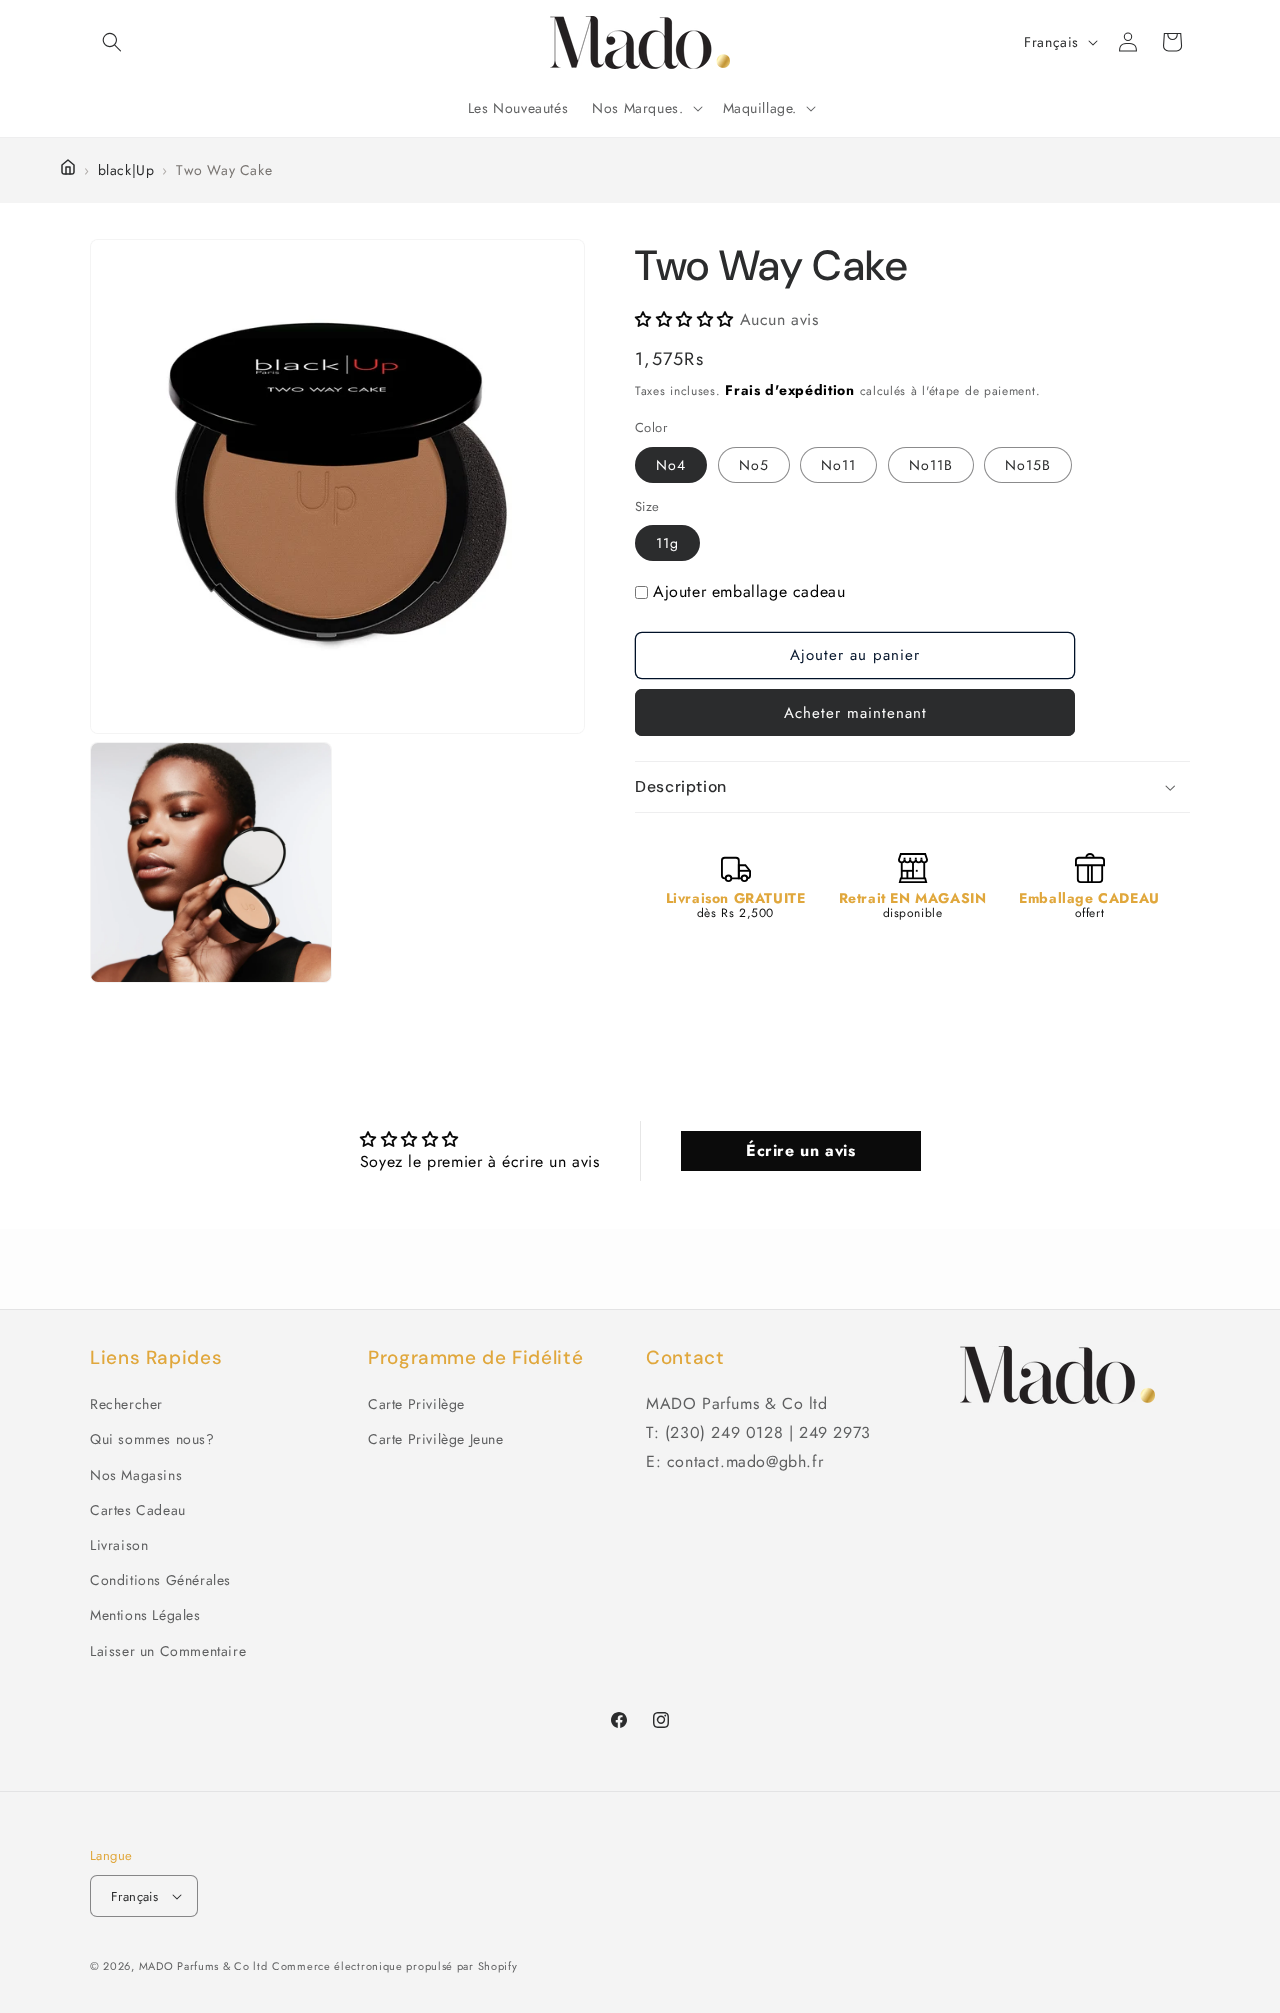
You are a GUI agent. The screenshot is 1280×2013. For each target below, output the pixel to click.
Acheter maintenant (855, 713)
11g (667, 543)
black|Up (126, 170)
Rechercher (126, 1404)
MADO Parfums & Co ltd (203, 1966)
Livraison (119, 1545)
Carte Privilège (416, 1404)
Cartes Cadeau (138, 1510)
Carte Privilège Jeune (436, 1439)
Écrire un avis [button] (800, 1150)
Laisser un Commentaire (168, 1651)
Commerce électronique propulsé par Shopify (394, 1966)
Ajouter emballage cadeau (749, 591)
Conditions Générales (160, 1580)
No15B (1028, 465)
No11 (838, 465)
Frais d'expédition (790, 390)
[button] (112, 42)
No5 (754, 465)
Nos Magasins (136, 1475)
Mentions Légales (145, 1615)
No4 (671, 465)
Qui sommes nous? (152, 1439)
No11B (931, 465)
